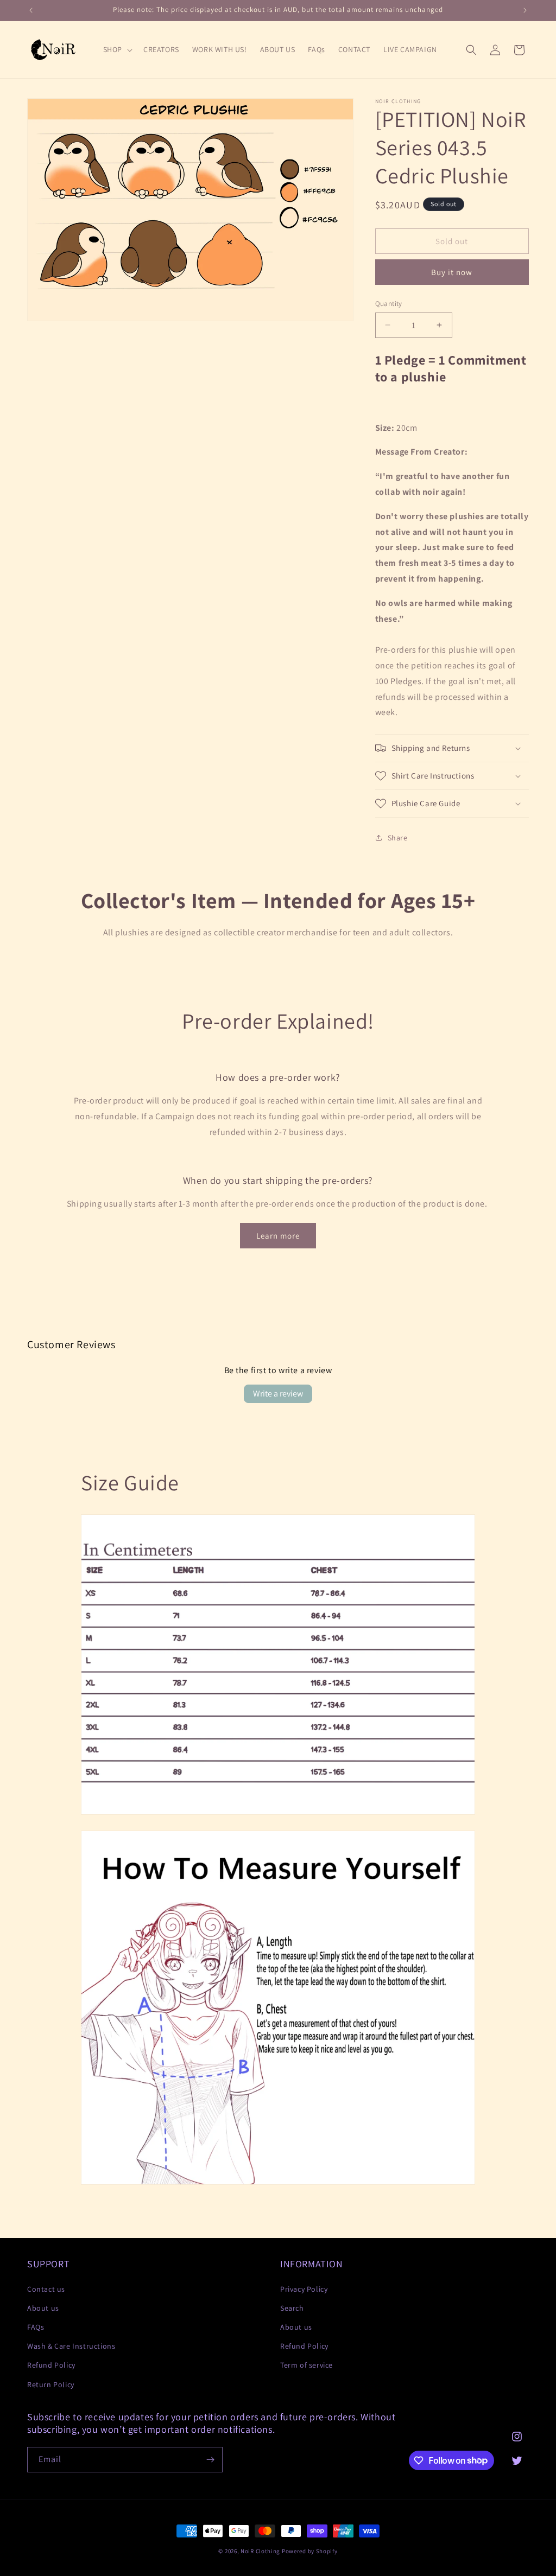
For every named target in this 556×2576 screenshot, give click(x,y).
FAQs (36, 2327)
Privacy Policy (304, 2289)
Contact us (46, 2289)
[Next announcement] (525, 10)
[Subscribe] (210, 2460)
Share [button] (398, 838)
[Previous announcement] (31, 10)
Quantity (389, 304)
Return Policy (51, 2384)
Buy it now (452, 272)
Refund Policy (51, 2365)
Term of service (307, 2365)
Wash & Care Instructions (71, 2346)
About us (43, 2308)
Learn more (278, 1236)
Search (292, 2308)
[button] (117, 49)
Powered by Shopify (310, 2551)
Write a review (278, 1394)
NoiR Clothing (260, 2551)
